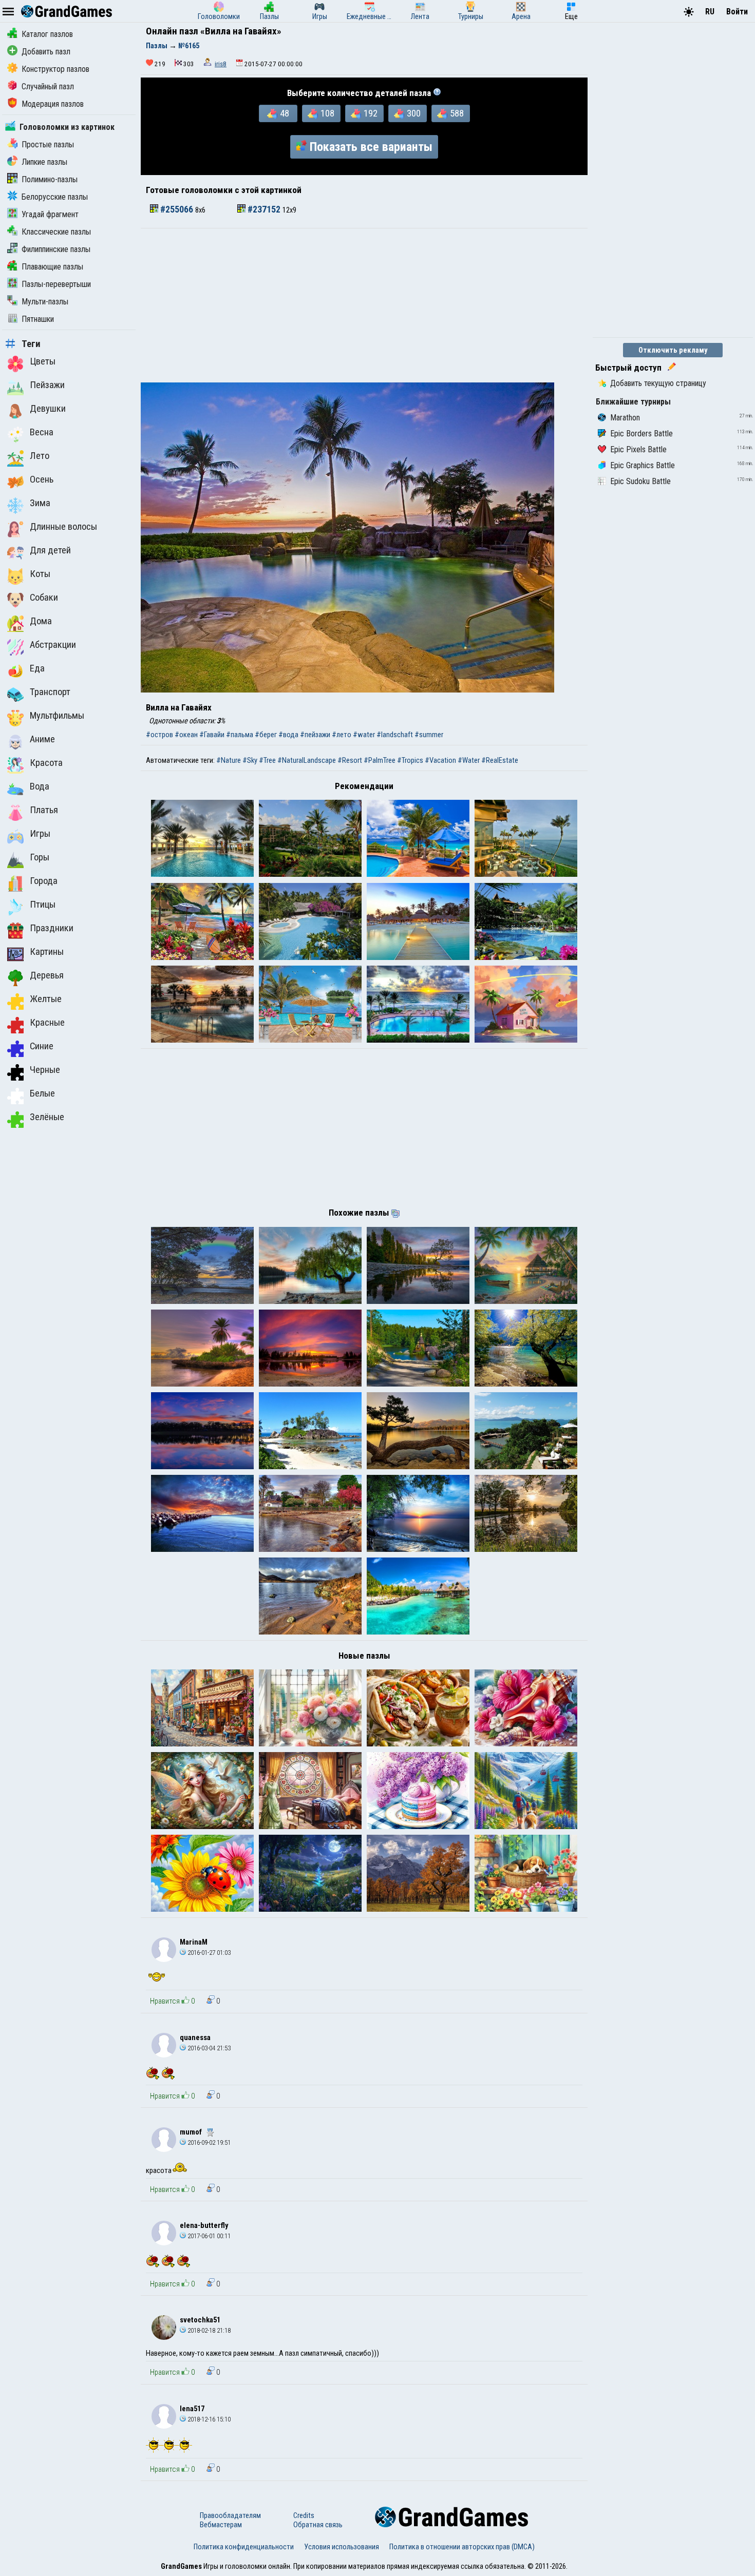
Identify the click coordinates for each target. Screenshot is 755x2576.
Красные (47, 1023)
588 (457, 113)
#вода (288, 735)
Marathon (625, 418)
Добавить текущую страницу (658, 383)
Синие (42, 1046)
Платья (44, 810)
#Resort (350, 760)
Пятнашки (38, 319)
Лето (40, 456)
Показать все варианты (371, 147)
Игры (40, 834)
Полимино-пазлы (50, 179)
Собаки (44, 598)
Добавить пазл (46, 52)
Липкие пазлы (44, 162)
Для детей (50, 550)
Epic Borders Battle (641, 434)
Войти (737, 12)
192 (371, 113)
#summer (429, 735)
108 (327, 113)
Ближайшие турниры (633, 402)
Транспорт (50, 692)
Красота (46, 763)
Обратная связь (318, 2525)
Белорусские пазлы (55, 197)
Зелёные (47, 1117)
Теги (31, 344)
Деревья (47, 975)
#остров (159, 735)
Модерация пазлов (53, 104)
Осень (42, 479)
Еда (37, 668)
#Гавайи (212, 735)
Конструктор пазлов (55, 69)
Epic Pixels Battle (638, 449)
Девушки (48, 409)
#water (364, 735)
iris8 (221, 64)
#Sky (250, 760)
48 (285, 113)
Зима (40, 503)
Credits (304, 2515)
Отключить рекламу (673, 350)
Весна (42, 432)
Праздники (52, 928)
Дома (41, 621)
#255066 (177, 209)
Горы (40, 857)
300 (414, 113)
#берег (266, 735)
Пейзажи (47, 385)
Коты (40, 574)
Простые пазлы (48, 145)
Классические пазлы (56, 232)
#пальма (240, 735)
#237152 (264, 209)
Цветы (43, 361)
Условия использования (342, 2547)
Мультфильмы (57, 716)
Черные (45, 1070)
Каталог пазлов (47, 34)
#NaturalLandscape (307, 760)
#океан (186, 735)
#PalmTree (380, 760)
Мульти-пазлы (45, 302)
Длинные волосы (63, 527)
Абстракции (53, 645)
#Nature (229, 760)
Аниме (42, 739)
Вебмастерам (221, 2525)
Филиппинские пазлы (56, 249)
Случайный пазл (48, 86)
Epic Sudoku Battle (640, 481)
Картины (47, 952)
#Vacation (440, 760)
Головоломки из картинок (67, 127)
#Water (469, 760)
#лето (342, 735)
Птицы (43, 905)
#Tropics (410, 760)
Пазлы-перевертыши (56, 284)
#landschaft (395, 735)
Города (44, 881)
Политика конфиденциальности (244, 2547)
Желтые (46, 999)
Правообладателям (230, 2515)
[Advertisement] (364, 305)
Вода (40, 786)
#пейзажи (315, 735)
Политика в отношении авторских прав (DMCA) (462, 2547)
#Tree (267, 760)
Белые (42, 1093)
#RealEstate (500, 760)
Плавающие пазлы (52, 267)
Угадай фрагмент (50, 214)
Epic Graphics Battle (643, 465)
